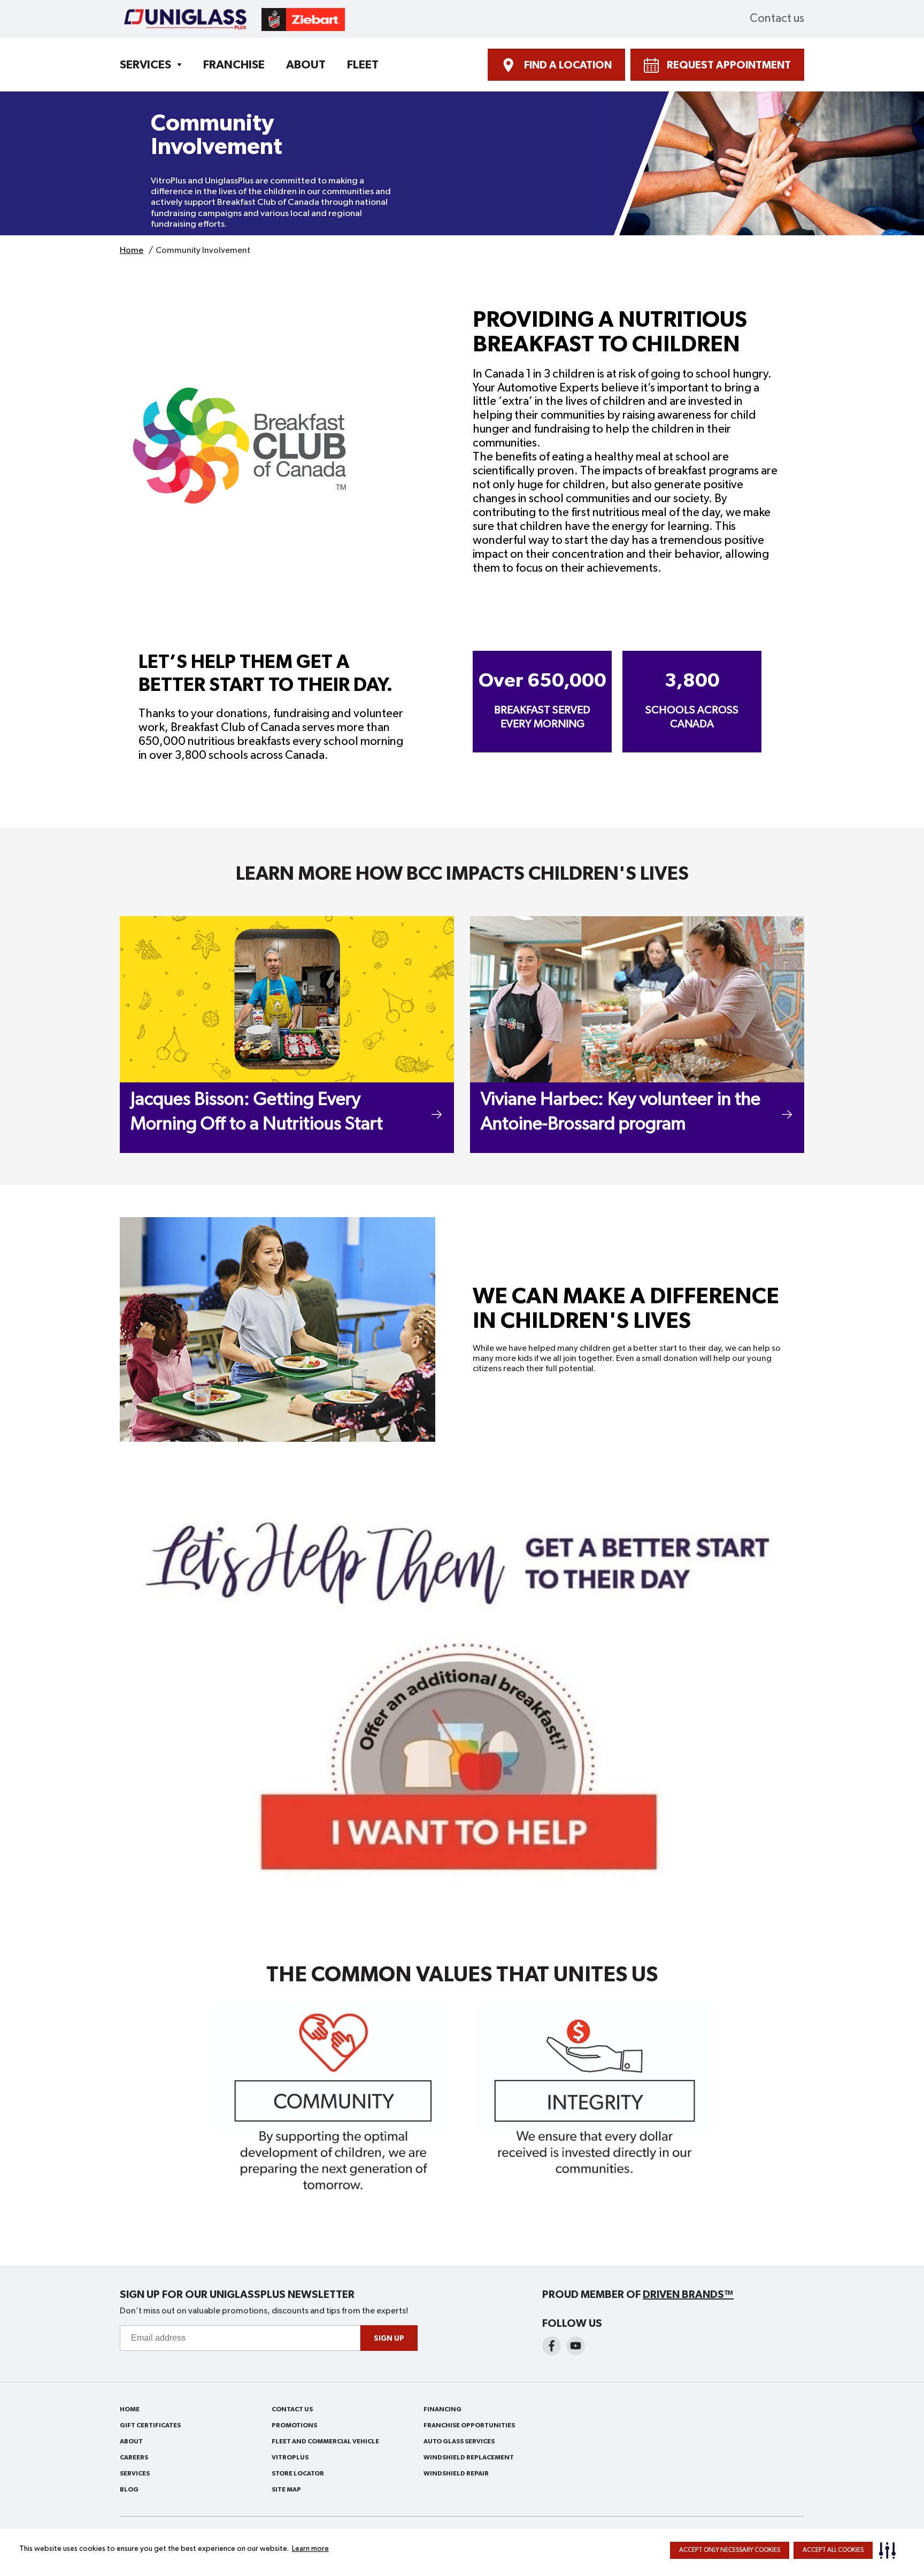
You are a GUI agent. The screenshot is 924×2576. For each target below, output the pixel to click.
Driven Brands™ (688, 2295)
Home (130, 2409)
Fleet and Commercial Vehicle (325, 2441)
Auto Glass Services (459, 2441)
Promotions (294, 2425)
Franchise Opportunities (469, 2425)
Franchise (234, 65)
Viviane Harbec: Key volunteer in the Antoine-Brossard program (621, 1112)
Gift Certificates (150, 2425)
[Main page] (232, 19)
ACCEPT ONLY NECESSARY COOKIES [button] (730, 2550)
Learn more (310, 2549)
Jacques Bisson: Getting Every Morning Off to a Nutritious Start (257, 1112)
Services (145, 65)
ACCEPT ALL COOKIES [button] (833, 2550)
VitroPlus (290, 2457)
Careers (134, 2457)
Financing (442, 2409)
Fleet (363, 65)
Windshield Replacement (469, 2457)
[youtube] (576, 2346)
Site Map (286, 2489)
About (306, 65)
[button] (890, 2550)
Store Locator (298, 2473)
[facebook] (552, 2346)
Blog (129, 2489)
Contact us (777, 19)
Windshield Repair (456, 2473)
